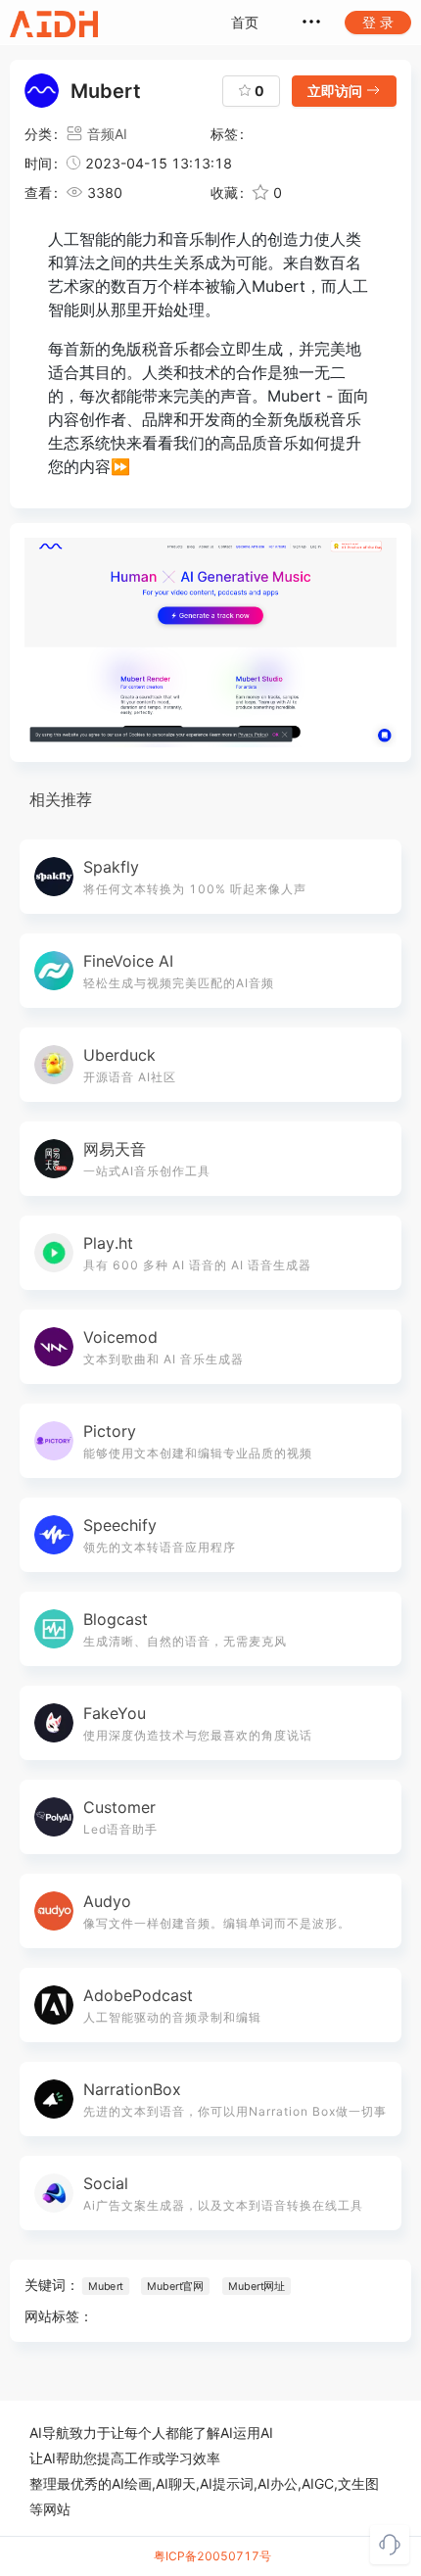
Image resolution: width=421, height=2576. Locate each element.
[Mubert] (210, 643)
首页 (245, 22)
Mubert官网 (175, 2286)
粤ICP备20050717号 (212, 2556)
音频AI (107, 134)
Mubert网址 (257, 2286)
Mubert (106, 2286)
